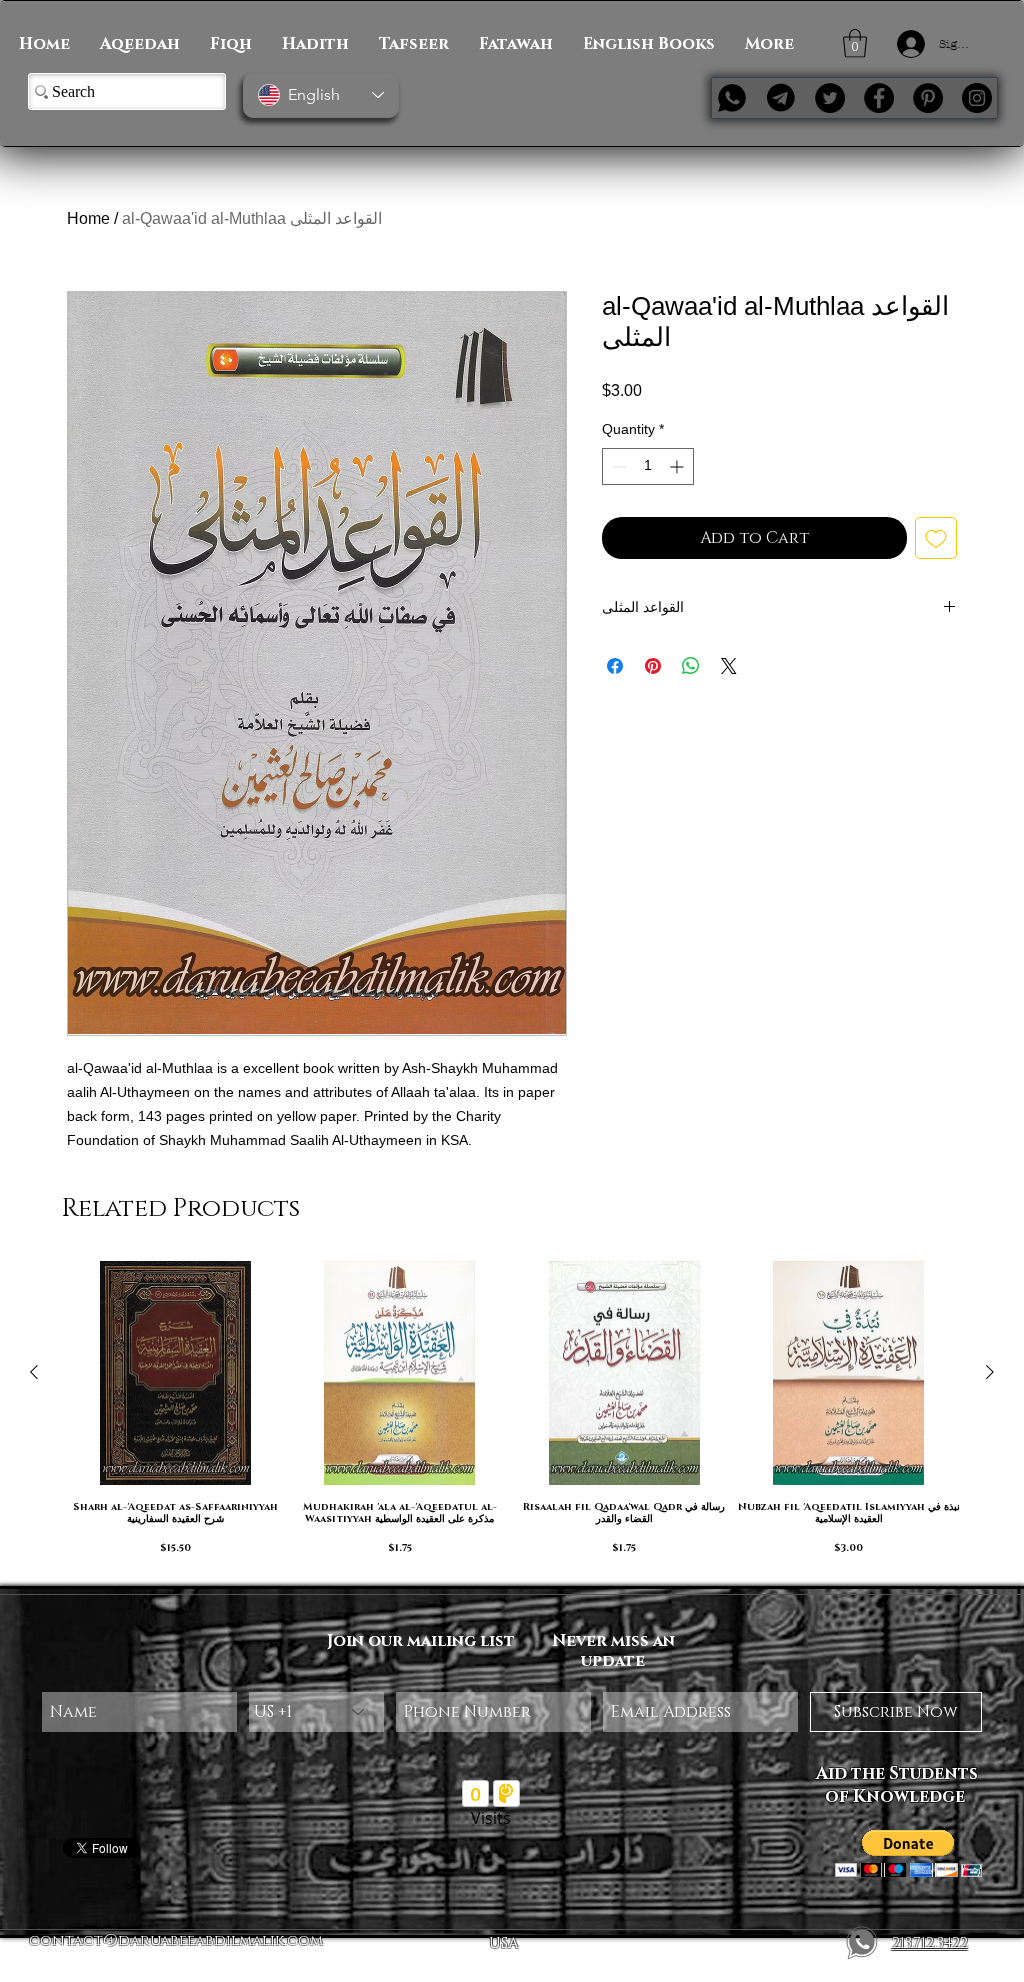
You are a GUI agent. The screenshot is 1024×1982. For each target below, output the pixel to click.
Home (88, 218)
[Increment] (678, 466)
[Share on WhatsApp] (691, 666)
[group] (512, 1414)
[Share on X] (729, 666)
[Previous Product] (34, 1372)
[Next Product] (990, 1372)
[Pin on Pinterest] (653, 666)
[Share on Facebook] (615, 666)
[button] (855, 43)
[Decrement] (617, 466)
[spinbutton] (648, 466)
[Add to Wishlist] (936, 538)
